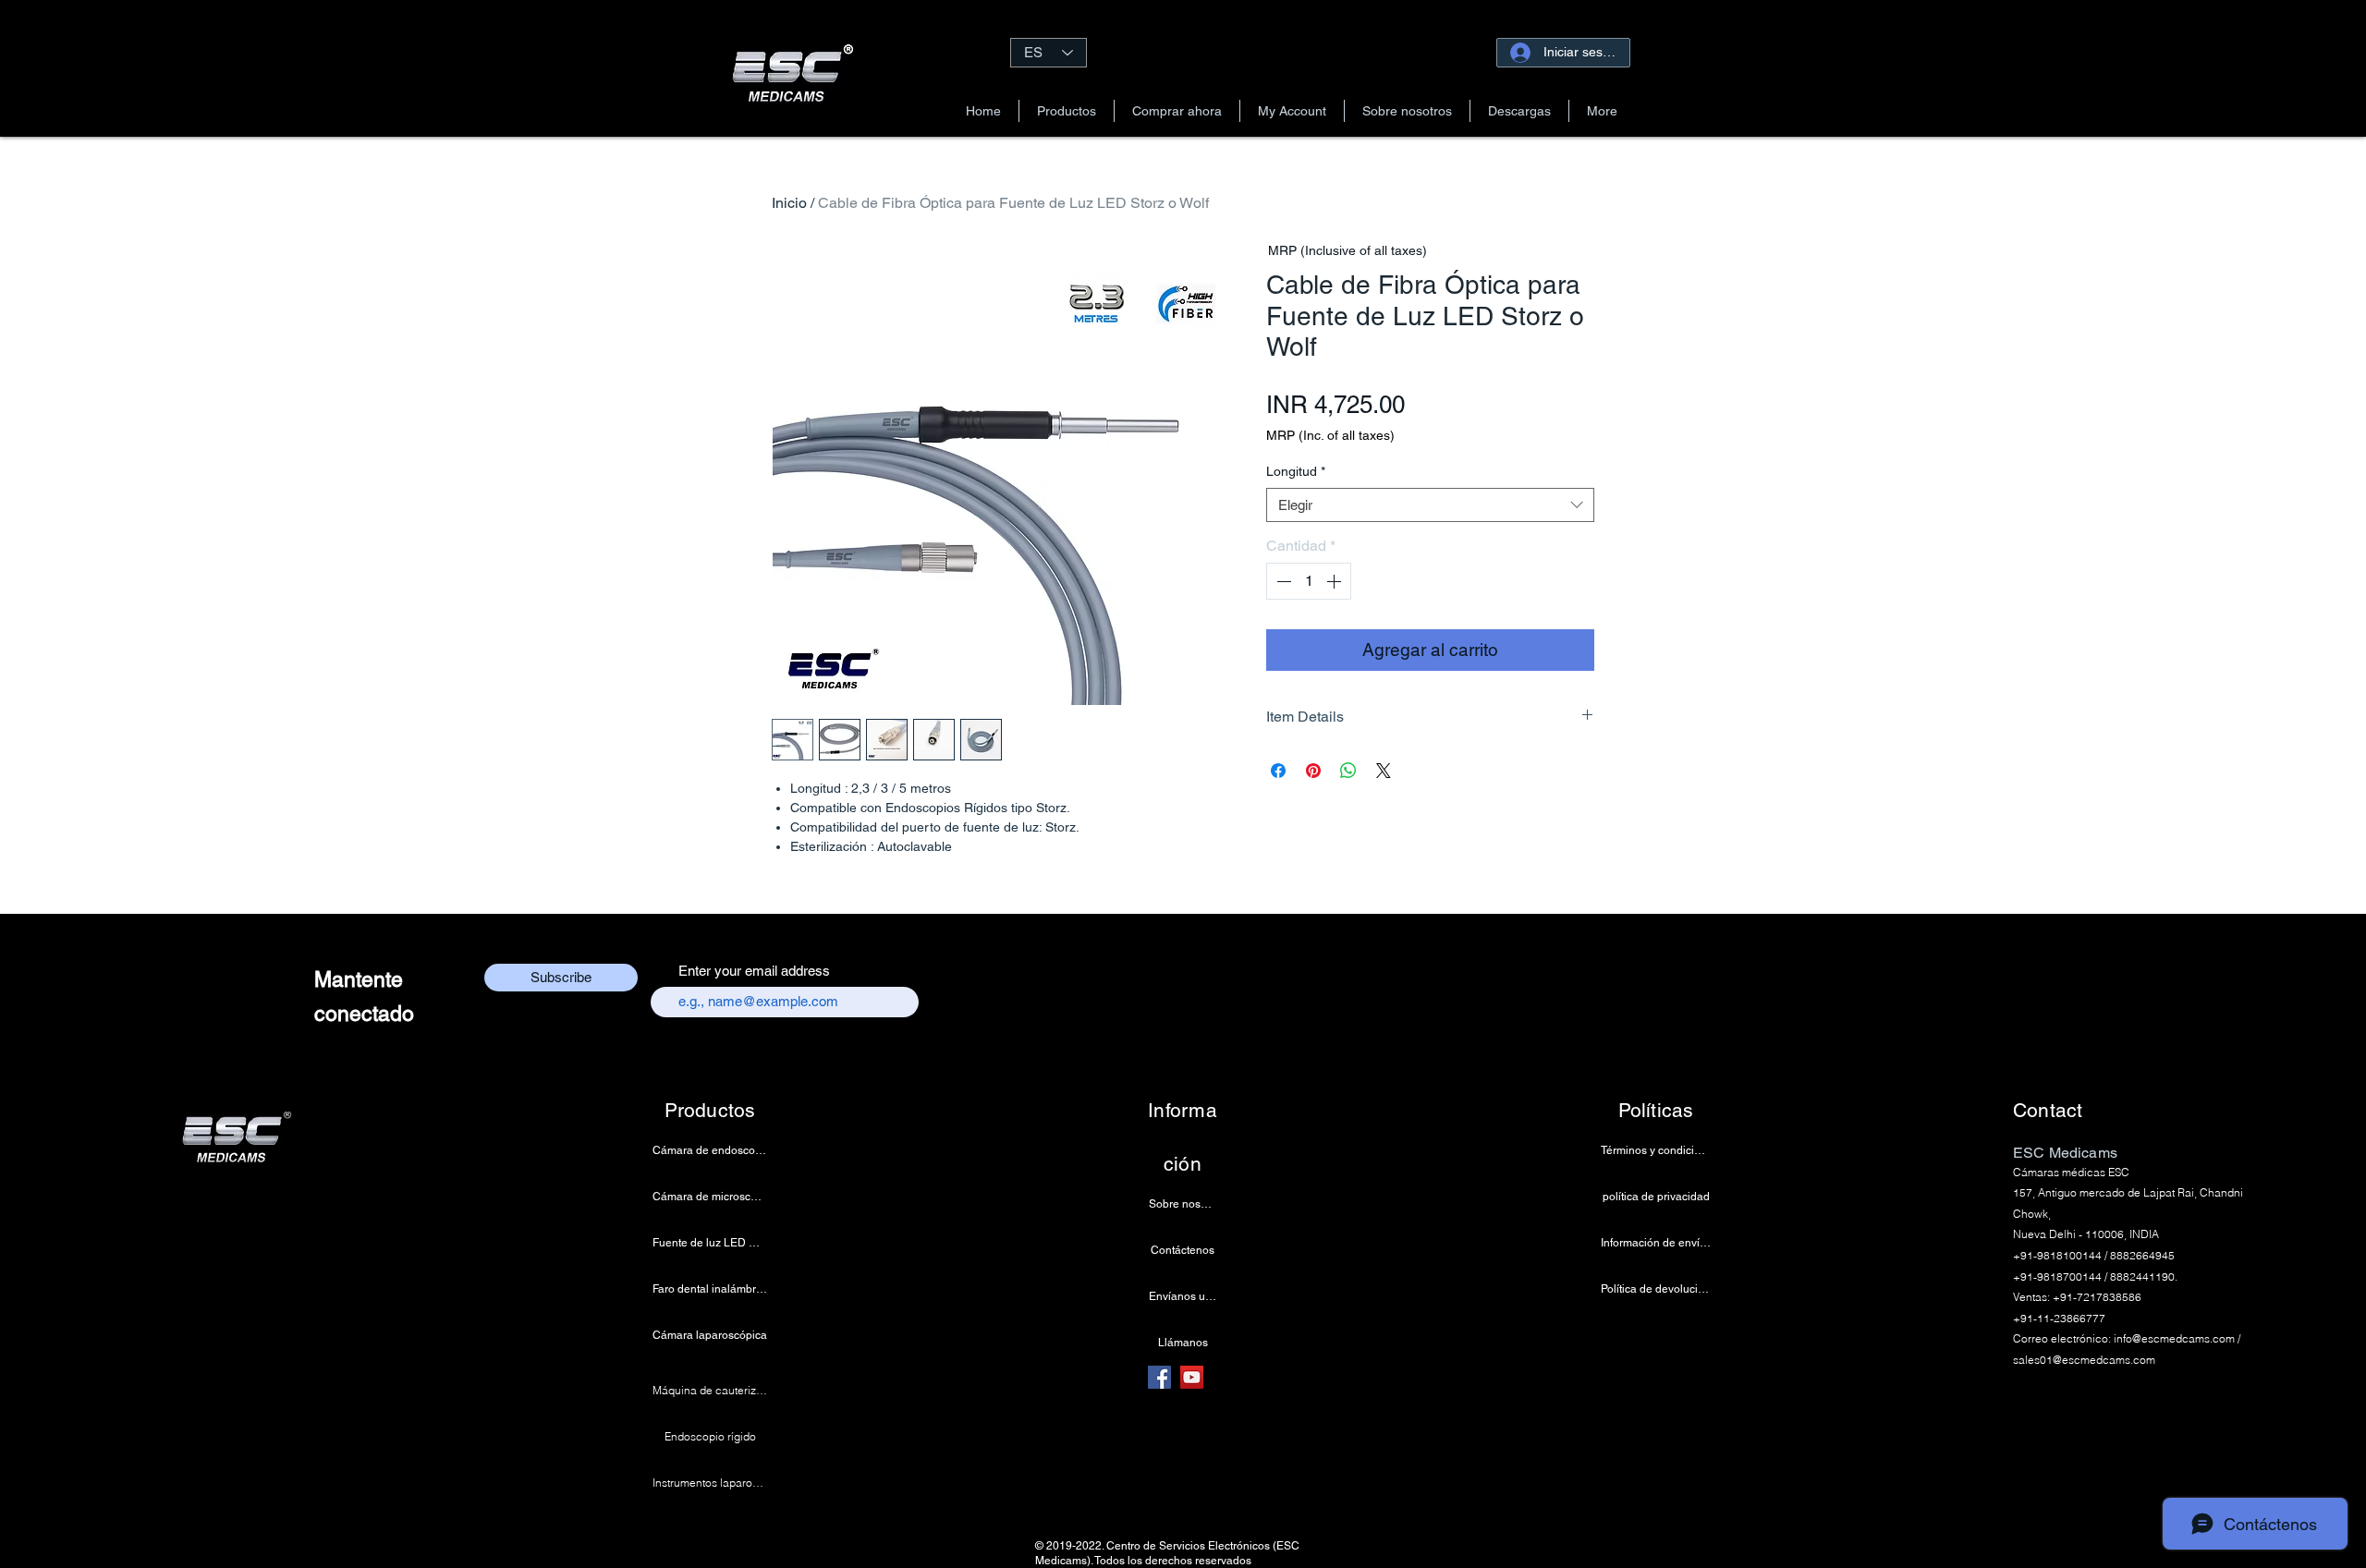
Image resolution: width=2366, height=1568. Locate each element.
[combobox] (1430, 505)
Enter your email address (754, 971)
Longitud (1296, 471)
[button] (1067, 111)
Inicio (789, 203)
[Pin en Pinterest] (1313, 771)
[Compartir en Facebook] (1278, 771)
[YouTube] (1192, 1377)
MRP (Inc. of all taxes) (1330, 435)
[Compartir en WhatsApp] (1348, 771)
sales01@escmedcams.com (2084, 1360)
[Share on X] (1384, 771)
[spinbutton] (1309, 581)
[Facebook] (1159, 1377)
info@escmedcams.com (2174, 1338)
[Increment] (1335, 581)
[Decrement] (1282, 581)
